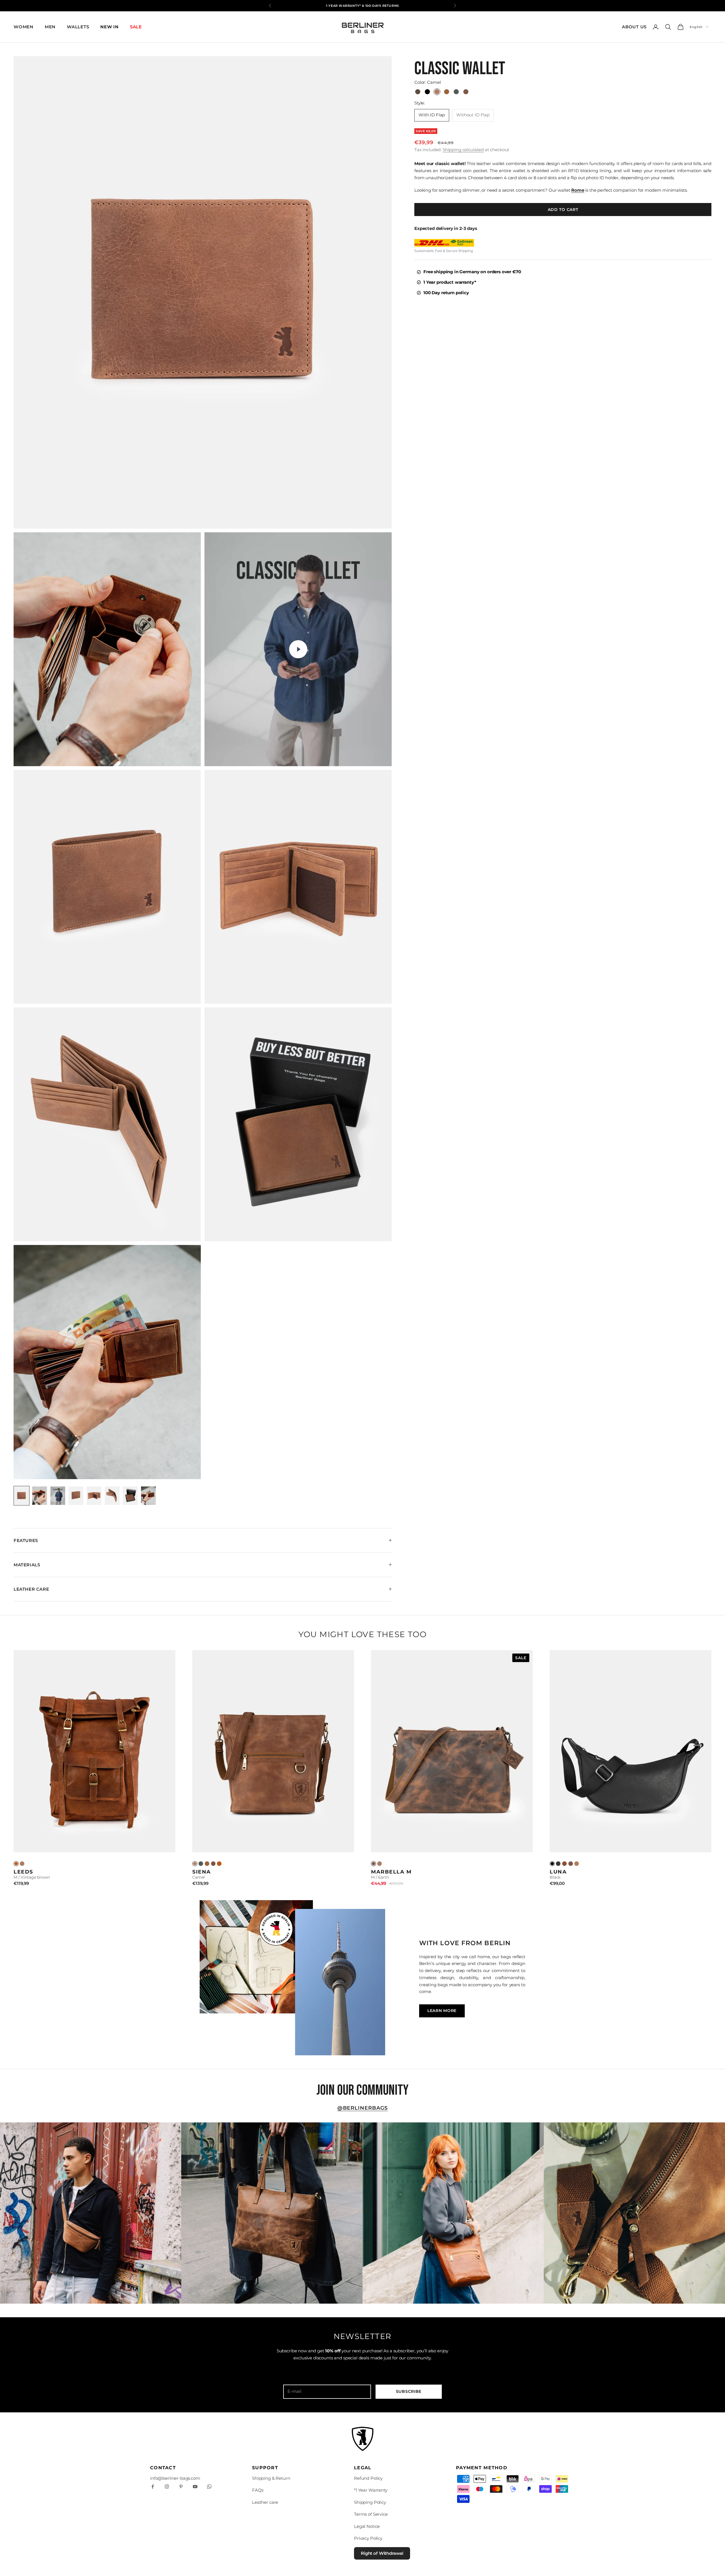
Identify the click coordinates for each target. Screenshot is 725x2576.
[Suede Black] (558, 1864)
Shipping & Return (271, 2478)
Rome (578, 190)
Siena (202, 1872)
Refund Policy (368, 2478)
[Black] (552, 1864)
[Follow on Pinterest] (181, 2487)
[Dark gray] (201, 1864)
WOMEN (24, 27)
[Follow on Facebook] (153, 2487)
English (696, 27)
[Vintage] (16, 1864)
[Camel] (22, 1864)
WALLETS (78, 27)
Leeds (23, 1872)
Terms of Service (371, 2514)
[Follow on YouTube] (195, 2487)
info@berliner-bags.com (175, 2478)
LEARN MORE (442, 2011)
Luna (558, 1872)
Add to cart (563, 210)
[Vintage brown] (219, 1864)
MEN (50, 27)
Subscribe (409, 2391)
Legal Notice (367, 2526)
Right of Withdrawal (382, 2553)
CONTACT (163, 2468)
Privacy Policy (368, 2538)
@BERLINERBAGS (363, 2108)
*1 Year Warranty (371, 2490)
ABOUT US (634, 27)
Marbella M (391, 1872)
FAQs (258, 2490)
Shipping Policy (370, 2502)
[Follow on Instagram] (167, 2487)
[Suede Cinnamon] (564, 1864)
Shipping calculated (463, 150)
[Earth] (213, 1864)
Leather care (265, 2502)
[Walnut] (207, 1864)
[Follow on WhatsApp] (209, 2487)
